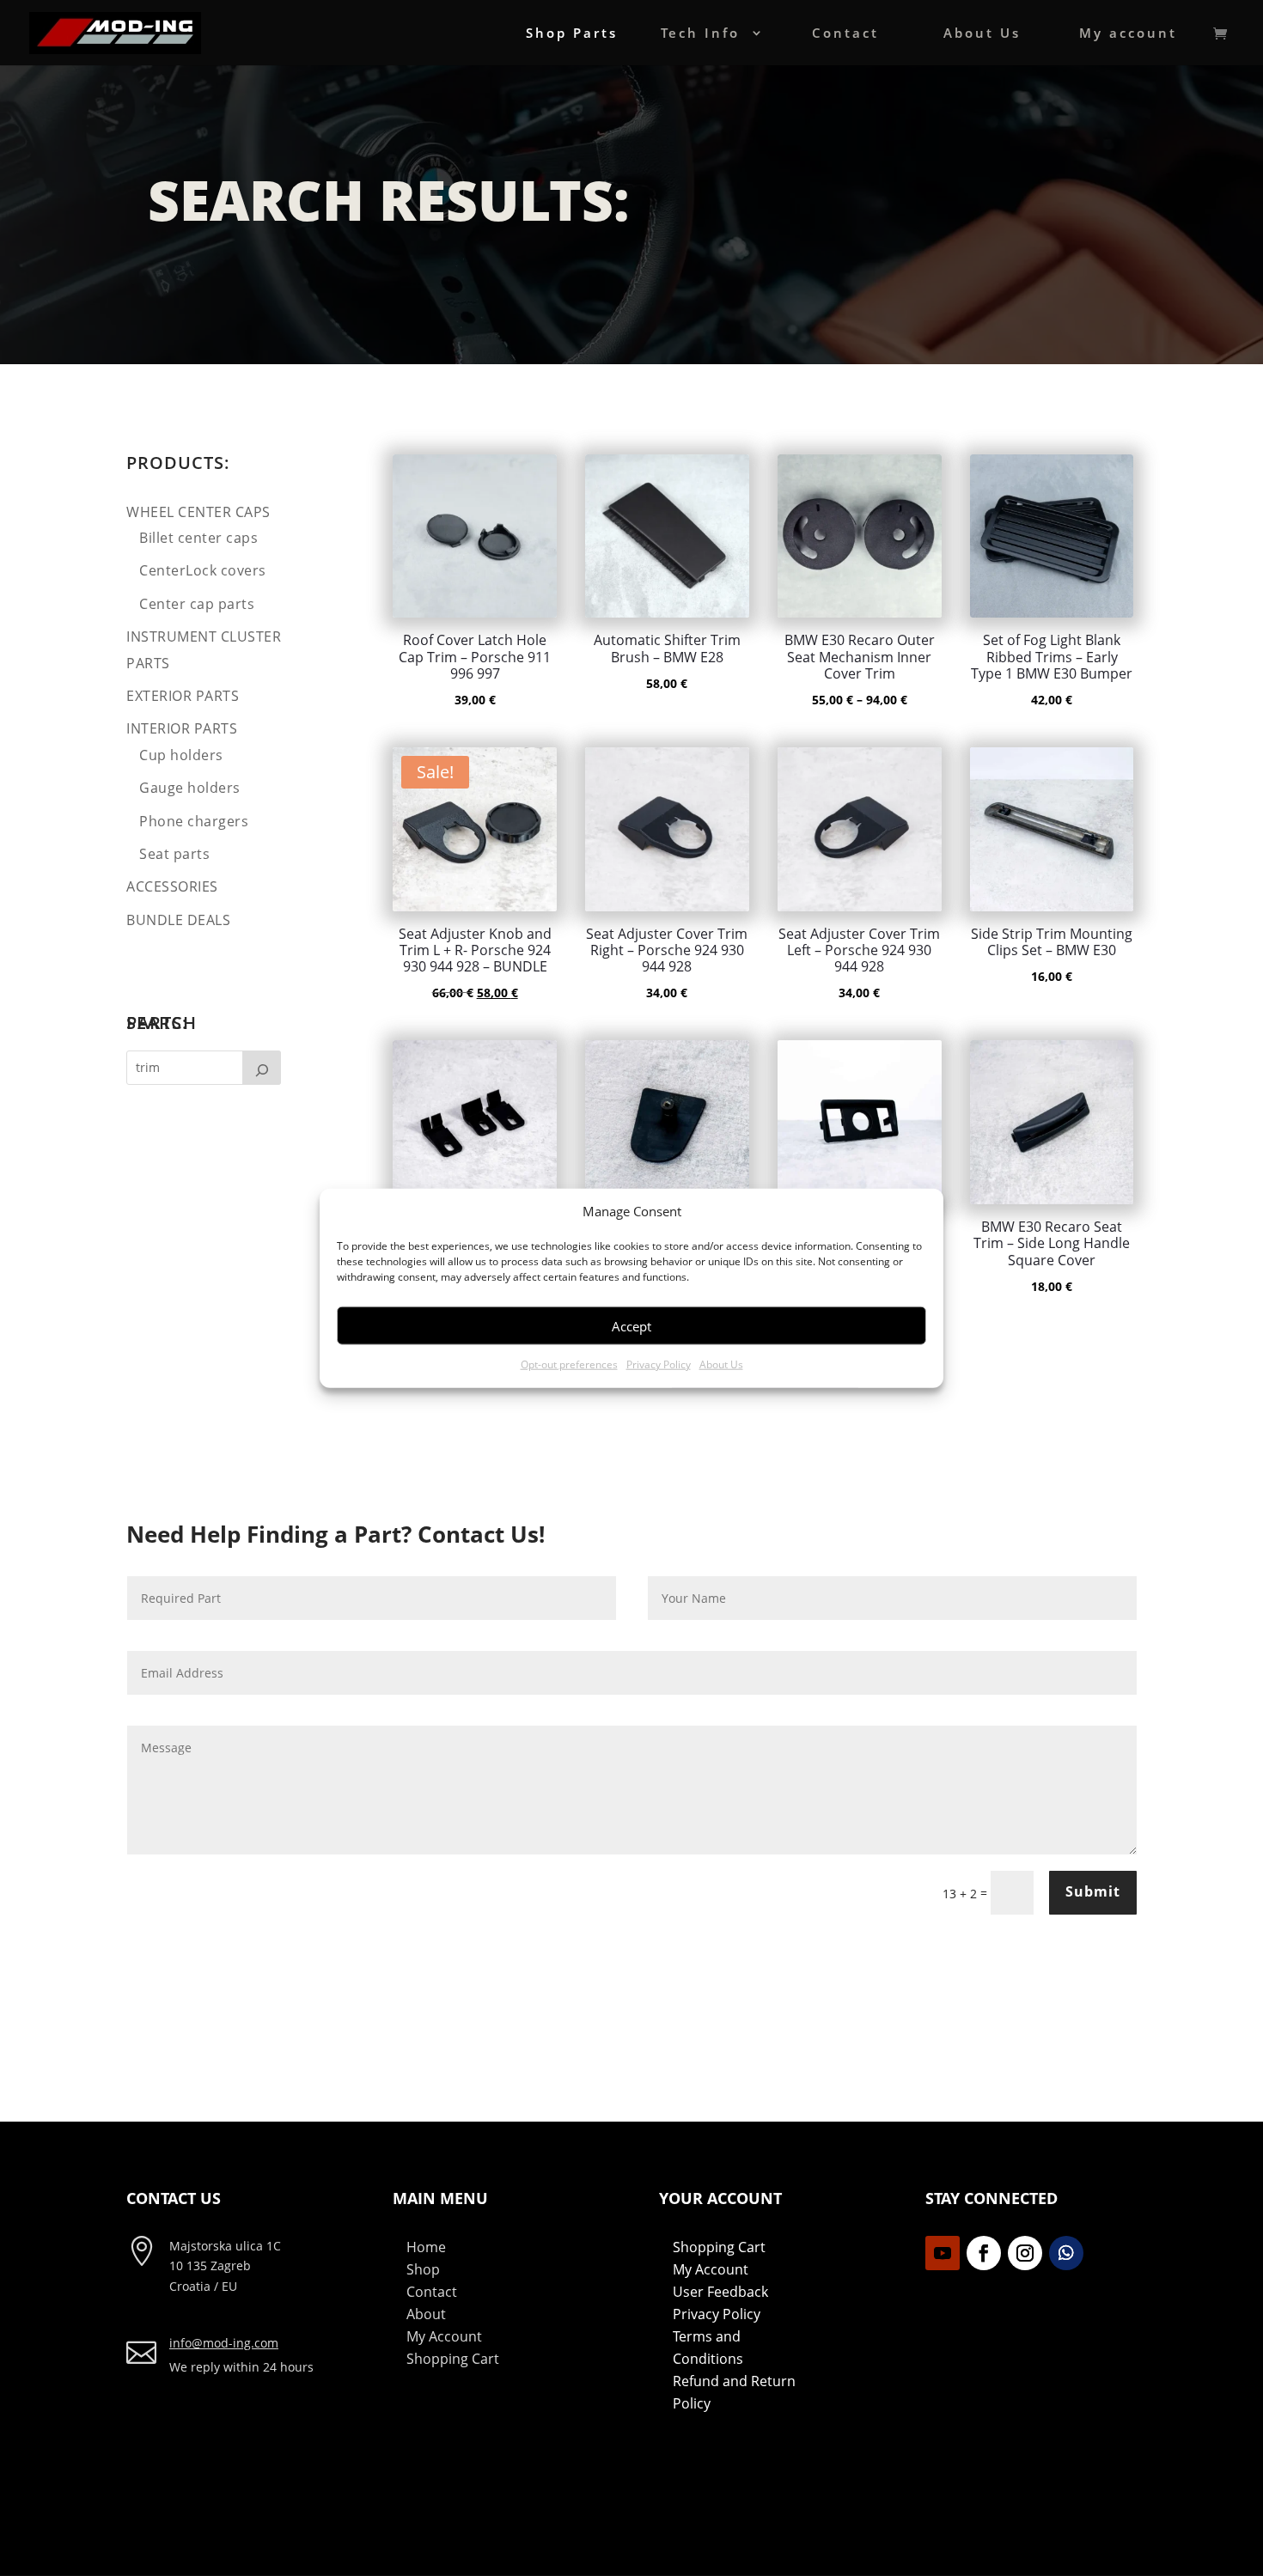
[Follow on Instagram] (1025, 2253)
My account (1128, 34)
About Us (721, 1364)
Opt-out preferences (569, 1364)
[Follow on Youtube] (943, 2253)
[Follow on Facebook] (984, 2253)
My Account (444, 2336)
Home (426, 2247)
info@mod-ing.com (224, 2343)
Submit (1093, 1891)
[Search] (262, 1068)
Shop (423, 2269)
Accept (631, 1326)
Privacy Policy (659, 1364)
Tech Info (700, 34)
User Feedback (720, 2292)
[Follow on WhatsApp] (1066, 2253)
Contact (845, 34)
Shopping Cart (453, 2359)
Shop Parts (572, 34)
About (426, 2314)
